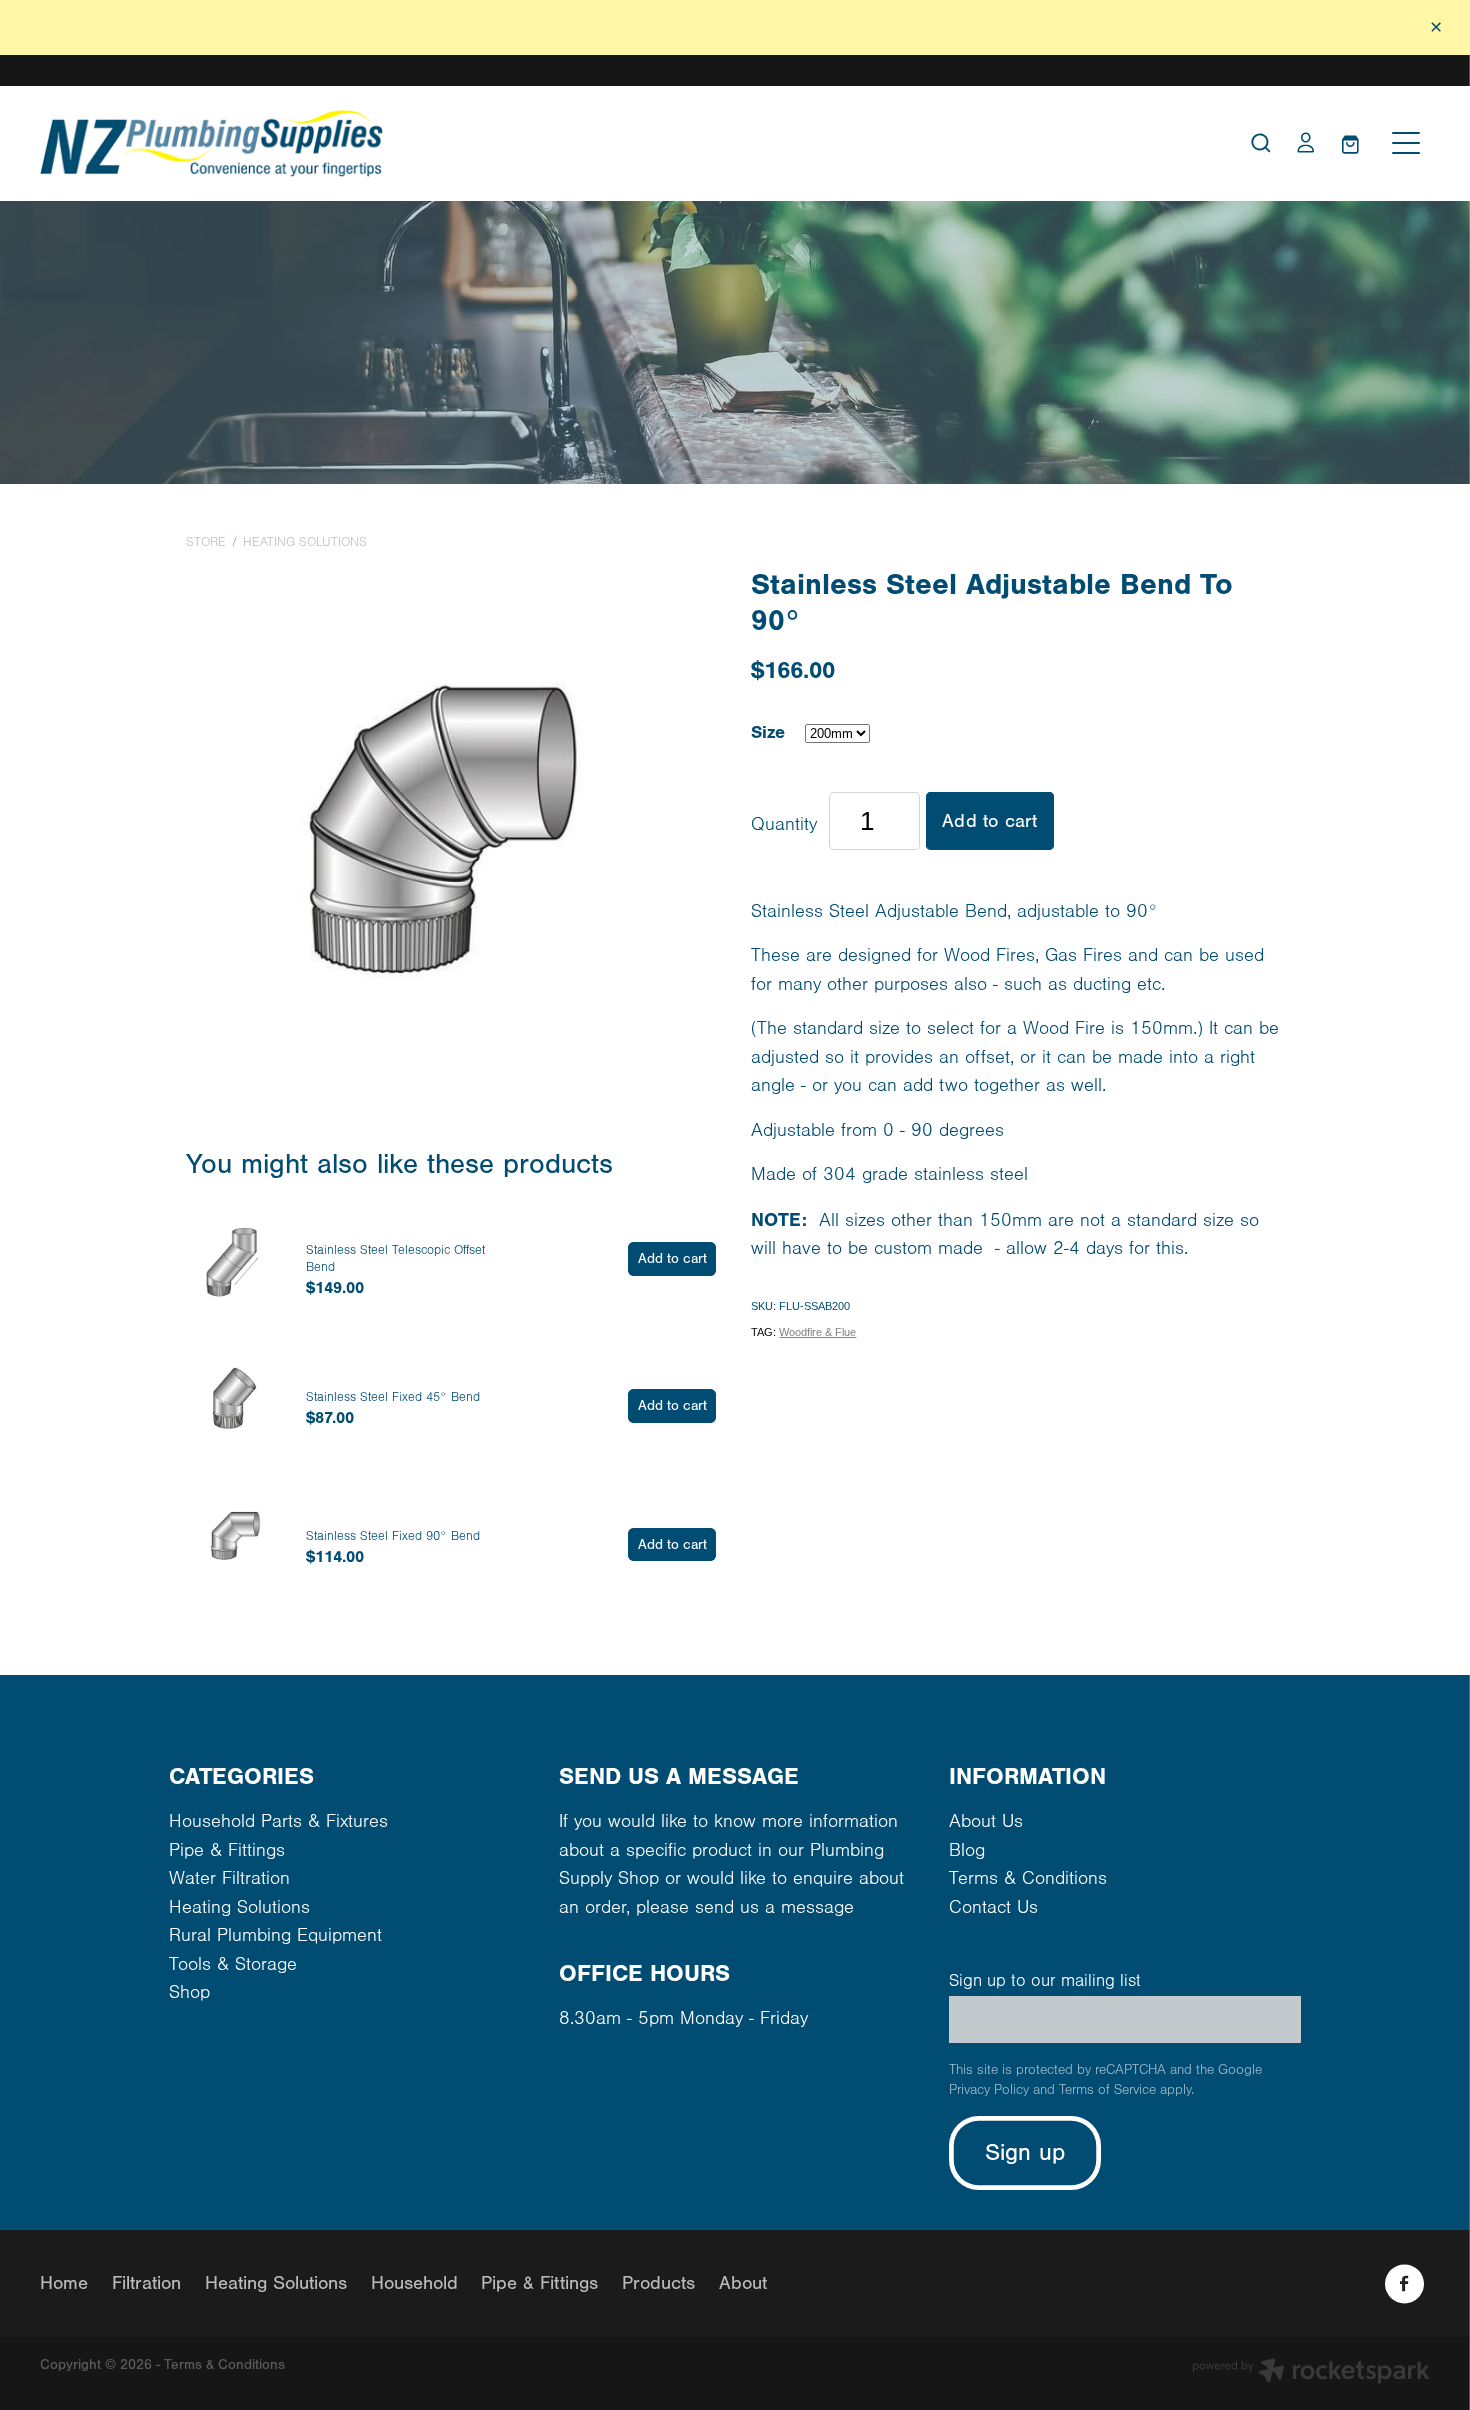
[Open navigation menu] (1406, 143)
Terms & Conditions (1028, 1878)
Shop (189, 1992)
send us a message (774, 1907)
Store (206, 542)
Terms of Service (1107, 2090)
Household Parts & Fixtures (278, 1821)
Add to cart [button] (989, 821)
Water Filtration (229, 1878)
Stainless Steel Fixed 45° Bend (393, 1397)
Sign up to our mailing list (1045, 1981)
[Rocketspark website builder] (1311, 2373)
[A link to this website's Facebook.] (1404, 2283)
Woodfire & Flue (817, 1332)
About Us (986, 1821)
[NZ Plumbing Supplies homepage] (561, 143)
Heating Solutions (305, 542)
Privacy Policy (989, 2090)
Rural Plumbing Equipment (275, 1935)
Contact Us (993, 1907)
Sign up (1025, 2152)
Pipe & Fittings (227, 1850)
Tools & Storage (233, 1964)
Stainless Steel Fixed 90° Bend (393, 1536)
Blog (967, 1850)
